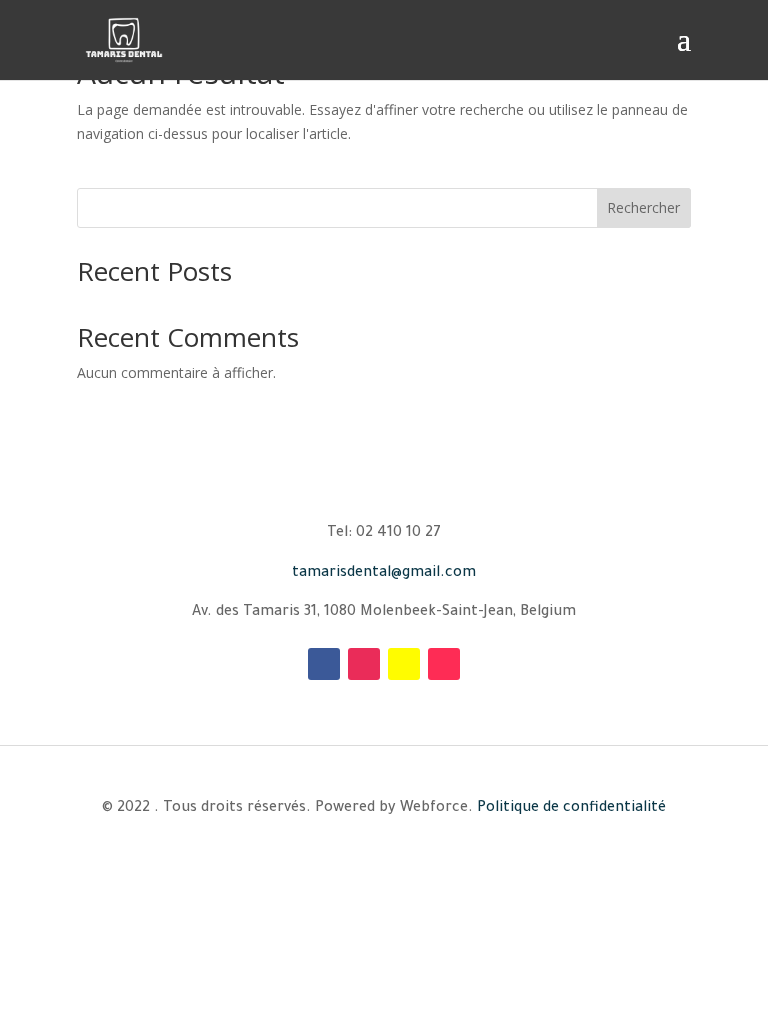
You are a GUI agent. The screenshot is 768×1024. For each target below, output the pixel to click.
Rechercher (643, 207)
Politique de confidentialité (571, 809)
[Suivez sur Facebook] (324, 664)
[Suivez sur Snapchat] (404, 664)
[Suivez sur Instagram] (364, 664)
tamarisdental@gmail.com (384, 574)
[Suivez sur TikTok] (444, 664)
